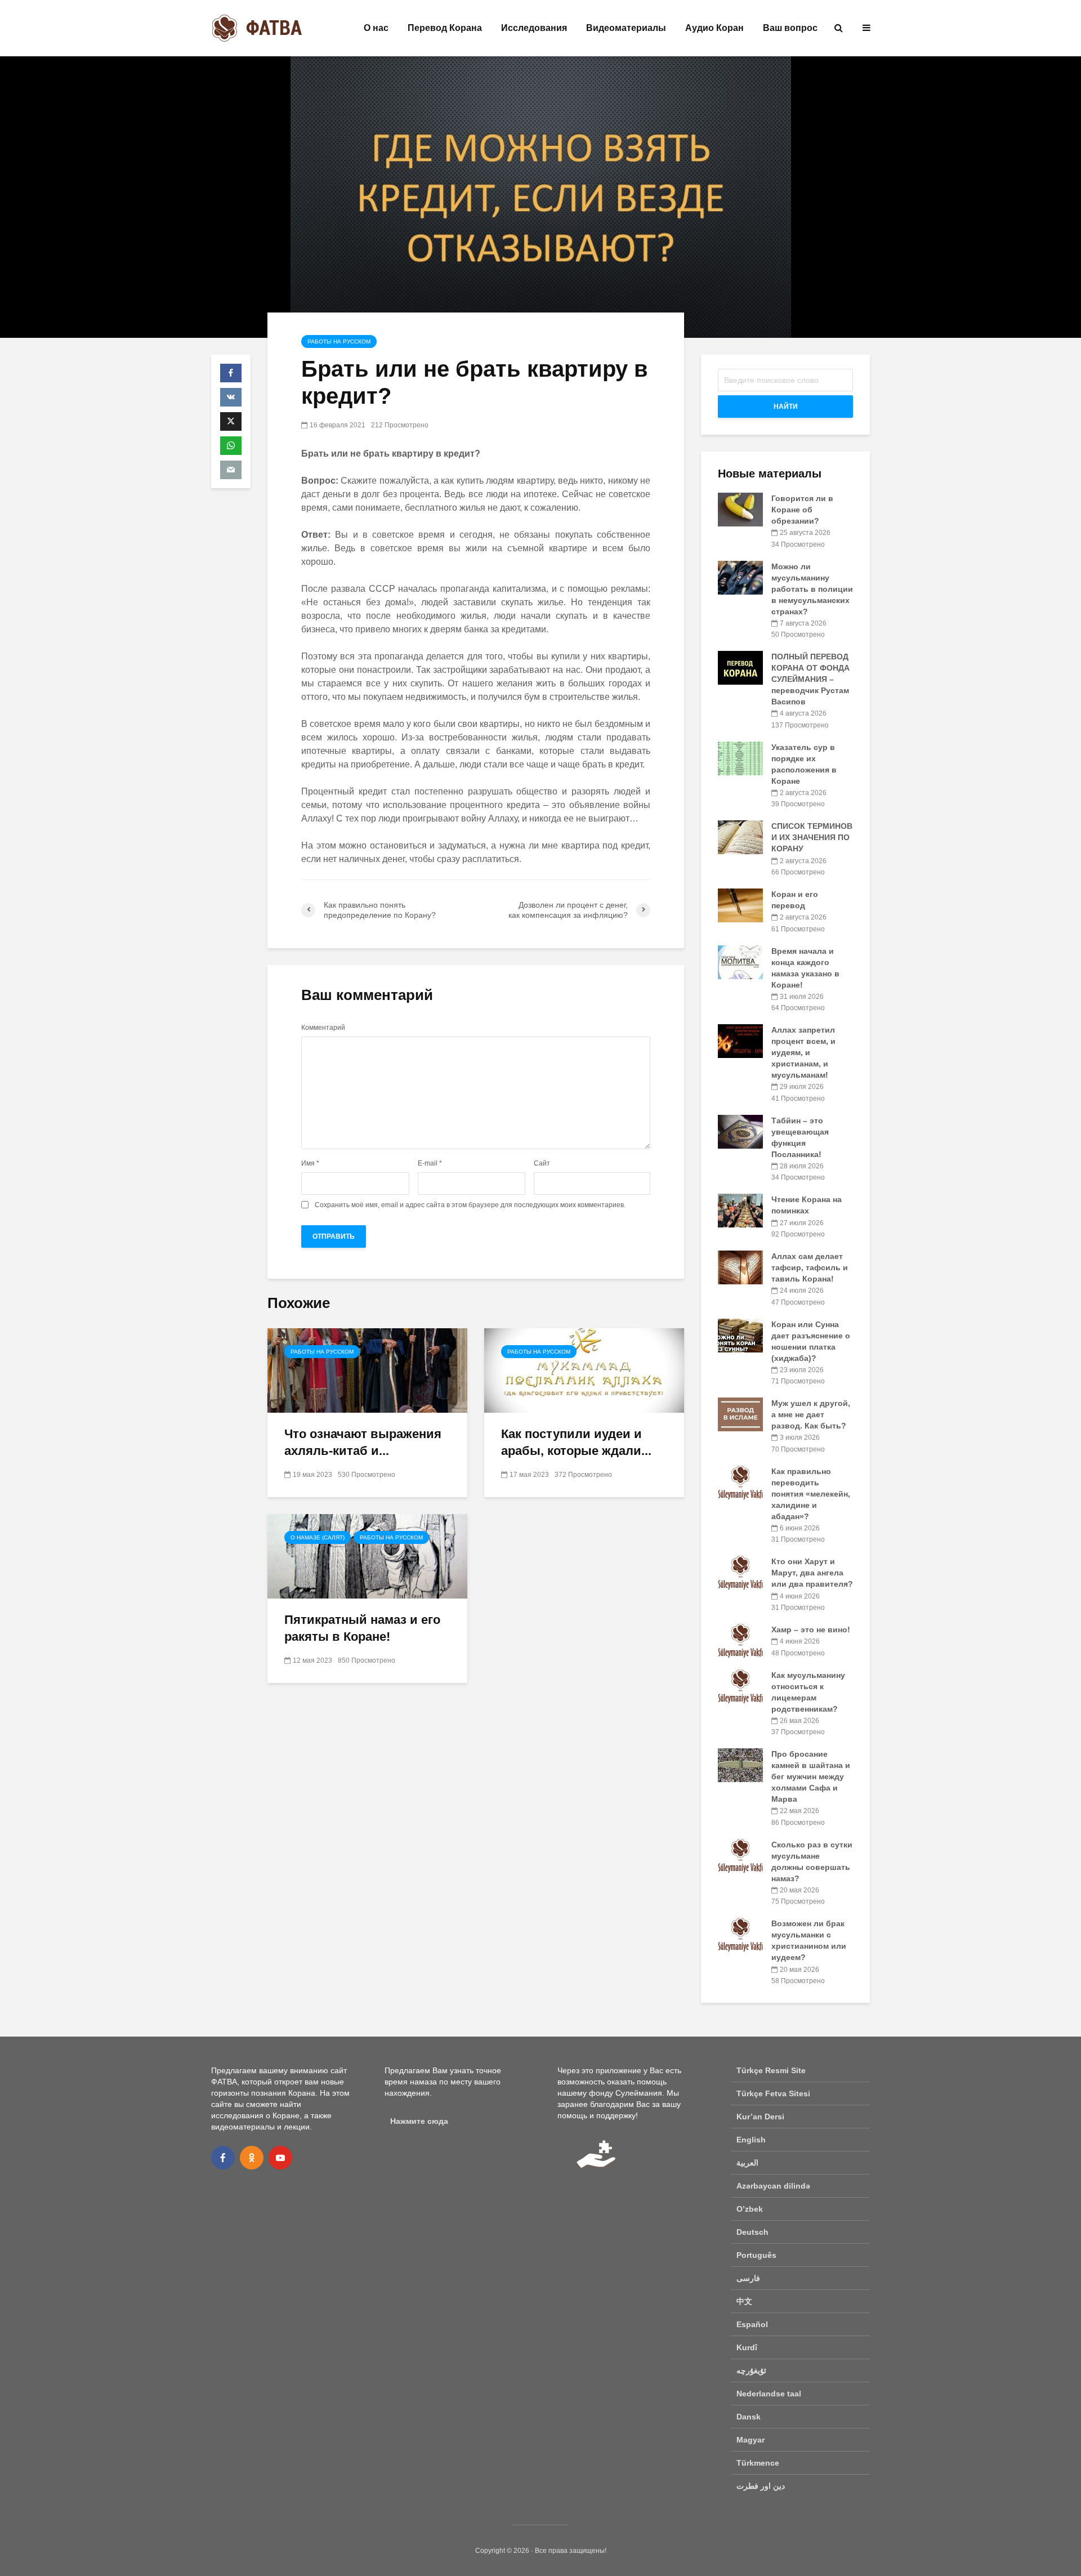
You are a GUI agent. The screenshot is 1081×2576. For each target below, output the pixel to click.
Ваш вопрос (790, 28)
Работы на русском (339, 341)
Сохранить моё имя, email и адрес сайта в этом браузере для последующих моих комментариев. (470, 1205)
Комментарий (323, 1028)
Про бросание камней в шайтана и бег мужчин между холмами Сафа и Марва (811, 1776)
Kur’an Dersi (760, 2117)
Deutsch (752, 2232)
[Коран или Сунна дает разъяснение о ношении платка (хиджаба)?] (740, 1334)
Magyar (751, 2440)
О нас (376, 28)
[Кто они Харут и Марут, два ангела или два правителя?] (740, 1572)
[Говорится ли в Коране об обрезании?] (740, 509)
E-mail (430, 1163)
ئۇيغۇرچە (751, 2370)
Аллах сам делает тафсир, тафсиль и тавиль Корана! (810, 1267)
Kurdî (747, 2347)
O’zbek (750, 2209)
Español (752, 2324)
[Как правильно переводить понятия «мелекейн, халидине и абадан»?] (740, 1481)
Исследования (534, 28)
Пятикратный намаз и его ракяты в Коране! (362, 1628)
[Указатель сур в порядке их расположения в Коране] (740, 757)
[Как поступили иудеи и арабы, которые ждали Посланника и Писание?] (584, 1370)
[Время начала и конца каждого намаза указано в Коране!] (740, 961)
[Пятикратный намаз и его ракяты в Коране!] (367, 1555)
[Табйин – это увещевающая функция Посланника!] (740, 1131)
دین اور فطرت (761, 2486)
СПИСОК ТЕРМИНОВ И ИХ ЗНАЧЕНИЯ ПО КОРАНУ (812, 837)
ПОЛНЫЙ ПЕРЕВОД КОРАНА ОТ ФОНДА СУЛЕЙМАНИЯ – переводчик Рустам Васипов (810, 679)
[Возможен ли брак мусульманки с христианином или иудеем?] (740, 1934)
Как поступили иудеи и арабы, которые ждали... (576, 1442)
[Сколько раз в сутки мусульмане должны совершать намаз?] (740, 1855)
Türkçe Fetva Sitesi (773, 2093)
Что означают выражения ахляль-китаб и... (363, 1442)
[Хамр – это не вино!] (740, 1640)
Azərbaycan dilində (773, 2186)
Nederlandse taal (769, 2394)
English (751, 2140)
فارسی (748, 2278)
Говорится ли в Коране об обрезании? (802, 510)
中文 (744, 2301)
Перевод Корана (445, 28)
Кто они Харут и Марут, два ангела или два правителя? (812, 1573)
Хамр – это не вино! (811, 1629)
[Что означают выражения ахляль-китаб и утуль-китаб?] (367, 1370)
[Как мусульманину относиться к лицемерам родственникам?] (740, 1685)
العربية (747, 2163)
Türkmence (758, 2463)
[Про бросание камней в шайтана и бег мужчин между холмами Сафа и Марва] (740, 1765)
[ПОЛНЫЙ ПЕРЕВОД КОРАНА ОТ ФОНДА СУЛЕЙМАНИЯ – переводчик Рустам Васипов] (740, 667)
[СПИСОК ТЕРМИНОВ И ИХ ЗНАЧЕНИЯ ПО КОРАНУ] (740, 837)
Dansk (749, 2417)
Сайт (542, 1163)
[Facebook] (223, 2158)
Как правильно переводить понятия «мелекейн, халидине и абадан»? (811, 1494)
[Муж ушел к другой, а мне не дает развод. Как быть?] (740, 1414)
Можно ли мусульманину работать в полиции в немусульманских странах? (812, 589)
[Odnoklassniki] (252, 2158)
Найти (786, 407)
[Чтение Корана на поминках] (740, 1210)
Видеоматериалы (626, 28)
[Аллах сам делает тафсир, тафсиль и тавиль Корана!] (740, 1267)
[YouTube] (280, 2158)
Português (756, 2255)
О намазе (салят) (318, 1537)
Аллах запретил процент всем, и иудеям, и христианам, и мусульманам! (803, 1052)
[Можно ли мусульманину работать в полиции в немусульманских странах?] (740, 577)
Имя (310, 1163)
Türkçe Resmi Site (771, 2070)
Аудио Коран (714, 28)
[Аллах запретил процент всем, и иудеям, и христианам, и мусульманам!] (740, 1041)
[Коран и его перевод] (740, 905)
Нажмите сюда (419, 2121)
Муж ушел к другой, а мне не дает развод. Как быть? (811, 1414)
